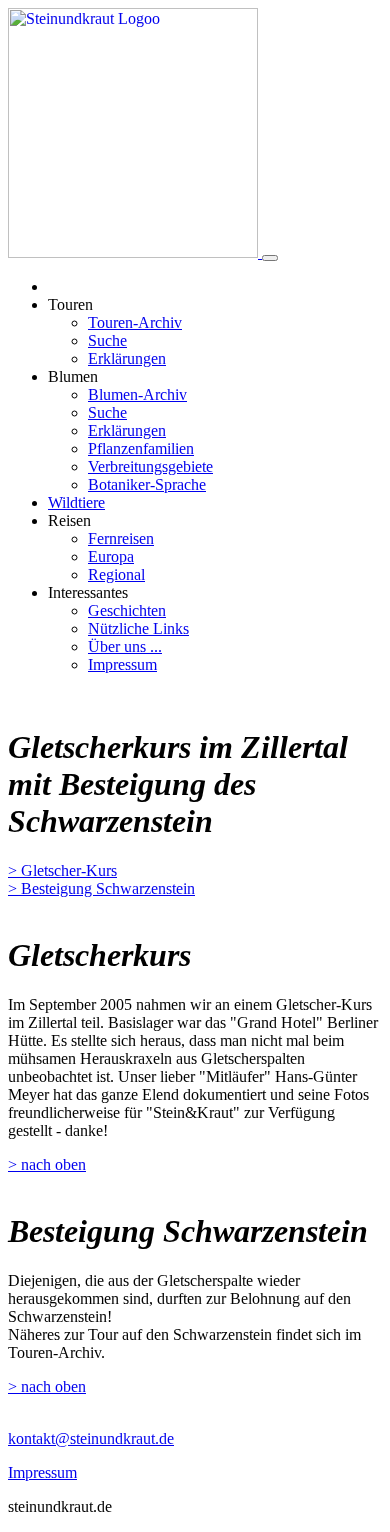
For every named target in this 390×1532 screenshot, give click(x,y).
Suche (107, 340)
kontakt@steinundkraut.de (91, 1438)
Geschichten (127, 610)
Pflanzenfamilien (141, 448)
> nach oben (47, 1164)
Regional (116, 574)
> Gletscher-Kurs (62, 870)
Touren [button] (70, 304)
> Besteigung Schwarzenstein (101, 888)
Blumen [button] (73, 376)
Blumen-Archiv (137, 394)
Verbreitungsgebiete (150, 466)
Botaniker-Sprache (147, 484)
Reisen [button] (69, 520)
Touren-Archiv (135, 322)
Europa (111, 556)
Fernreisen (121, 538)
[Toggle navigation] (270, 258)
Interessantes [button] (88, 592)
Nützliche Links (138, 628)
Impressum (122, 664)
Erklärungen (127, 358)
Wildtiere (76, 502)
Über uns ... (125, 646)
